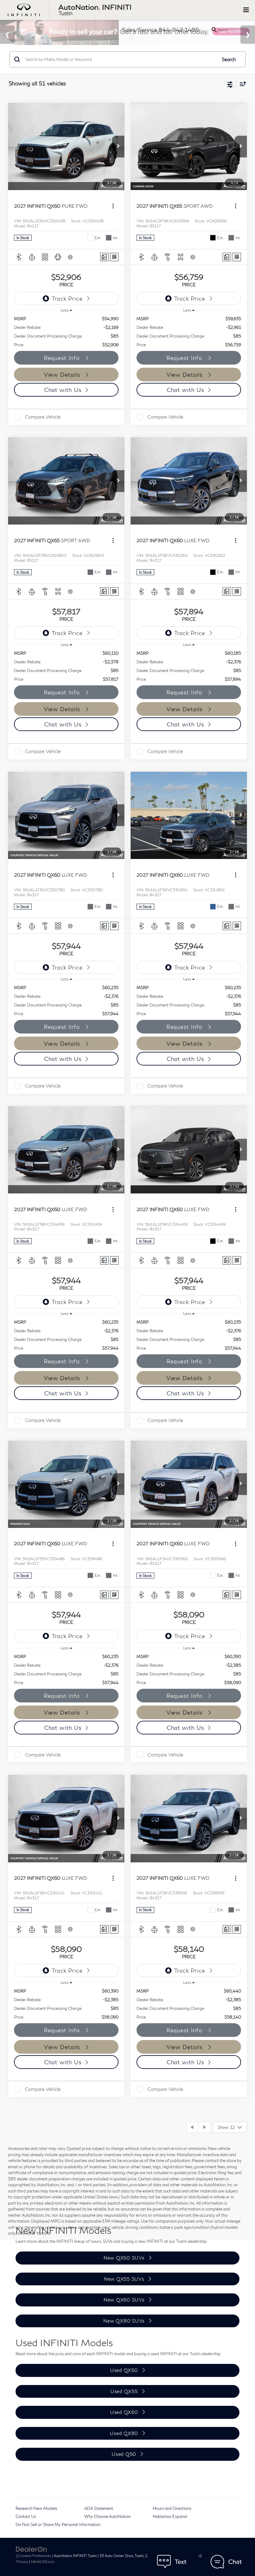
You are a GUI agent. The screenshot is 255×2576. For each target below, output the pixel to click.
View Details (63, 375)
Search (229, 59)
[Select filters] (230, 84)
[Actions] (113, 206)
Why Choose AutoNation (107, 2516)
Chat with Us (63, 390)
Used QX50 (124, 2370)
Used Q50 (124, 2454)
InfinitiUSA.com (43, 2562)
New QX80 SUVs (124, 2321)
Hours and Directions (172, 2508)
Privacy (22, 2562)
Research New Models (36, 2508)
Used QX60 (124, 2412)
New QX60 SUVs (124, 2300)
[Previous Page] (192, 2127)
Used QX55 (124, 2391)
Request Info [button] (63, 358)
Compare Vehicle (43, 417)
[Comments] (104, 257)
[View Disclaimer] (71, 257)
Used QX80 (124, 2433)
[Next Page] (204, 2127)
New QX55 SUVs (124, 2279)
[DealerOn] (31, 2549)
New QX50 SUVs (124, 2258)
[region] (66, 332)
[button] (118, 147)
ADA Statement (99, 2508)
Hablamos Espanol (170, 2516)
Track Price (67, 298)
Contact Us (26, 2516)
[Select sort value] (241, 84)
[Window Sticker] (114, 257)
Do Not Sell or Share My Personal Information (58, 2524)
